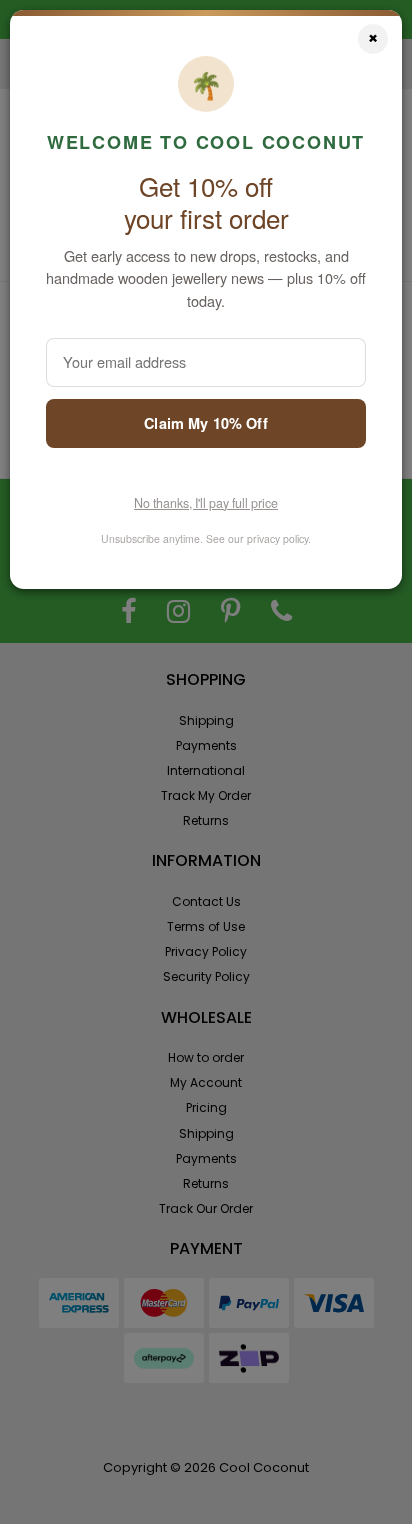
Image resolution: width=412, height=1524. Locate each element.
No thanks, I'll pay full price (206, 503)
